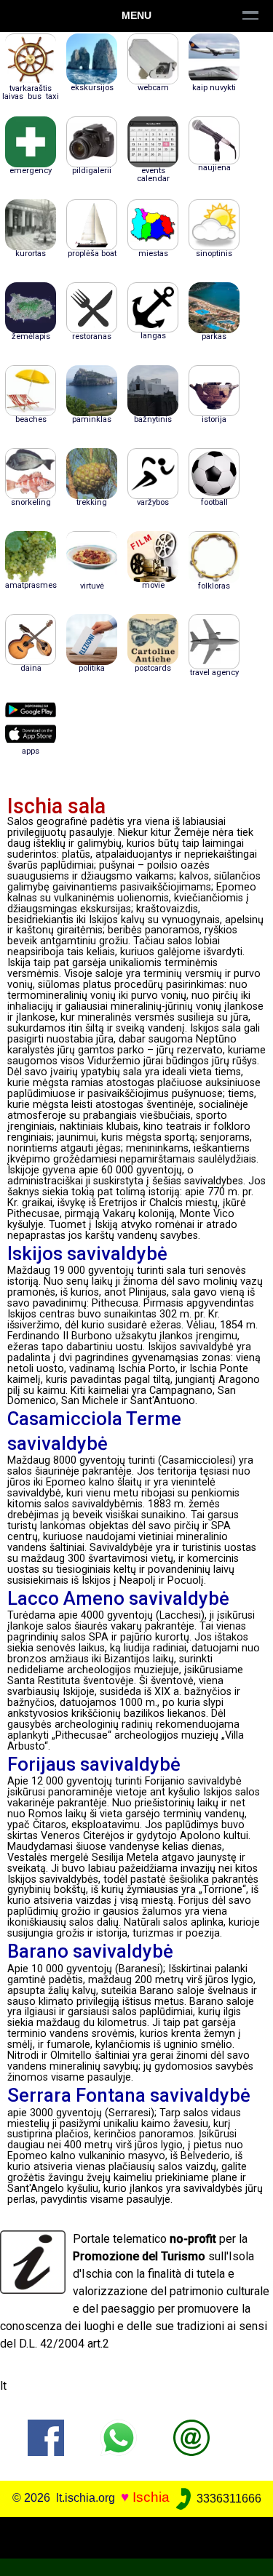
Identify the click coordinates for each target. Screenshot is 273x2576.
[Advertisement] (136, 2535)
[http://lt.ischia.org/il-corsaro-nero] (191, 2437)
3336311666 (227, 2499)
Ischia (151, 2498)
